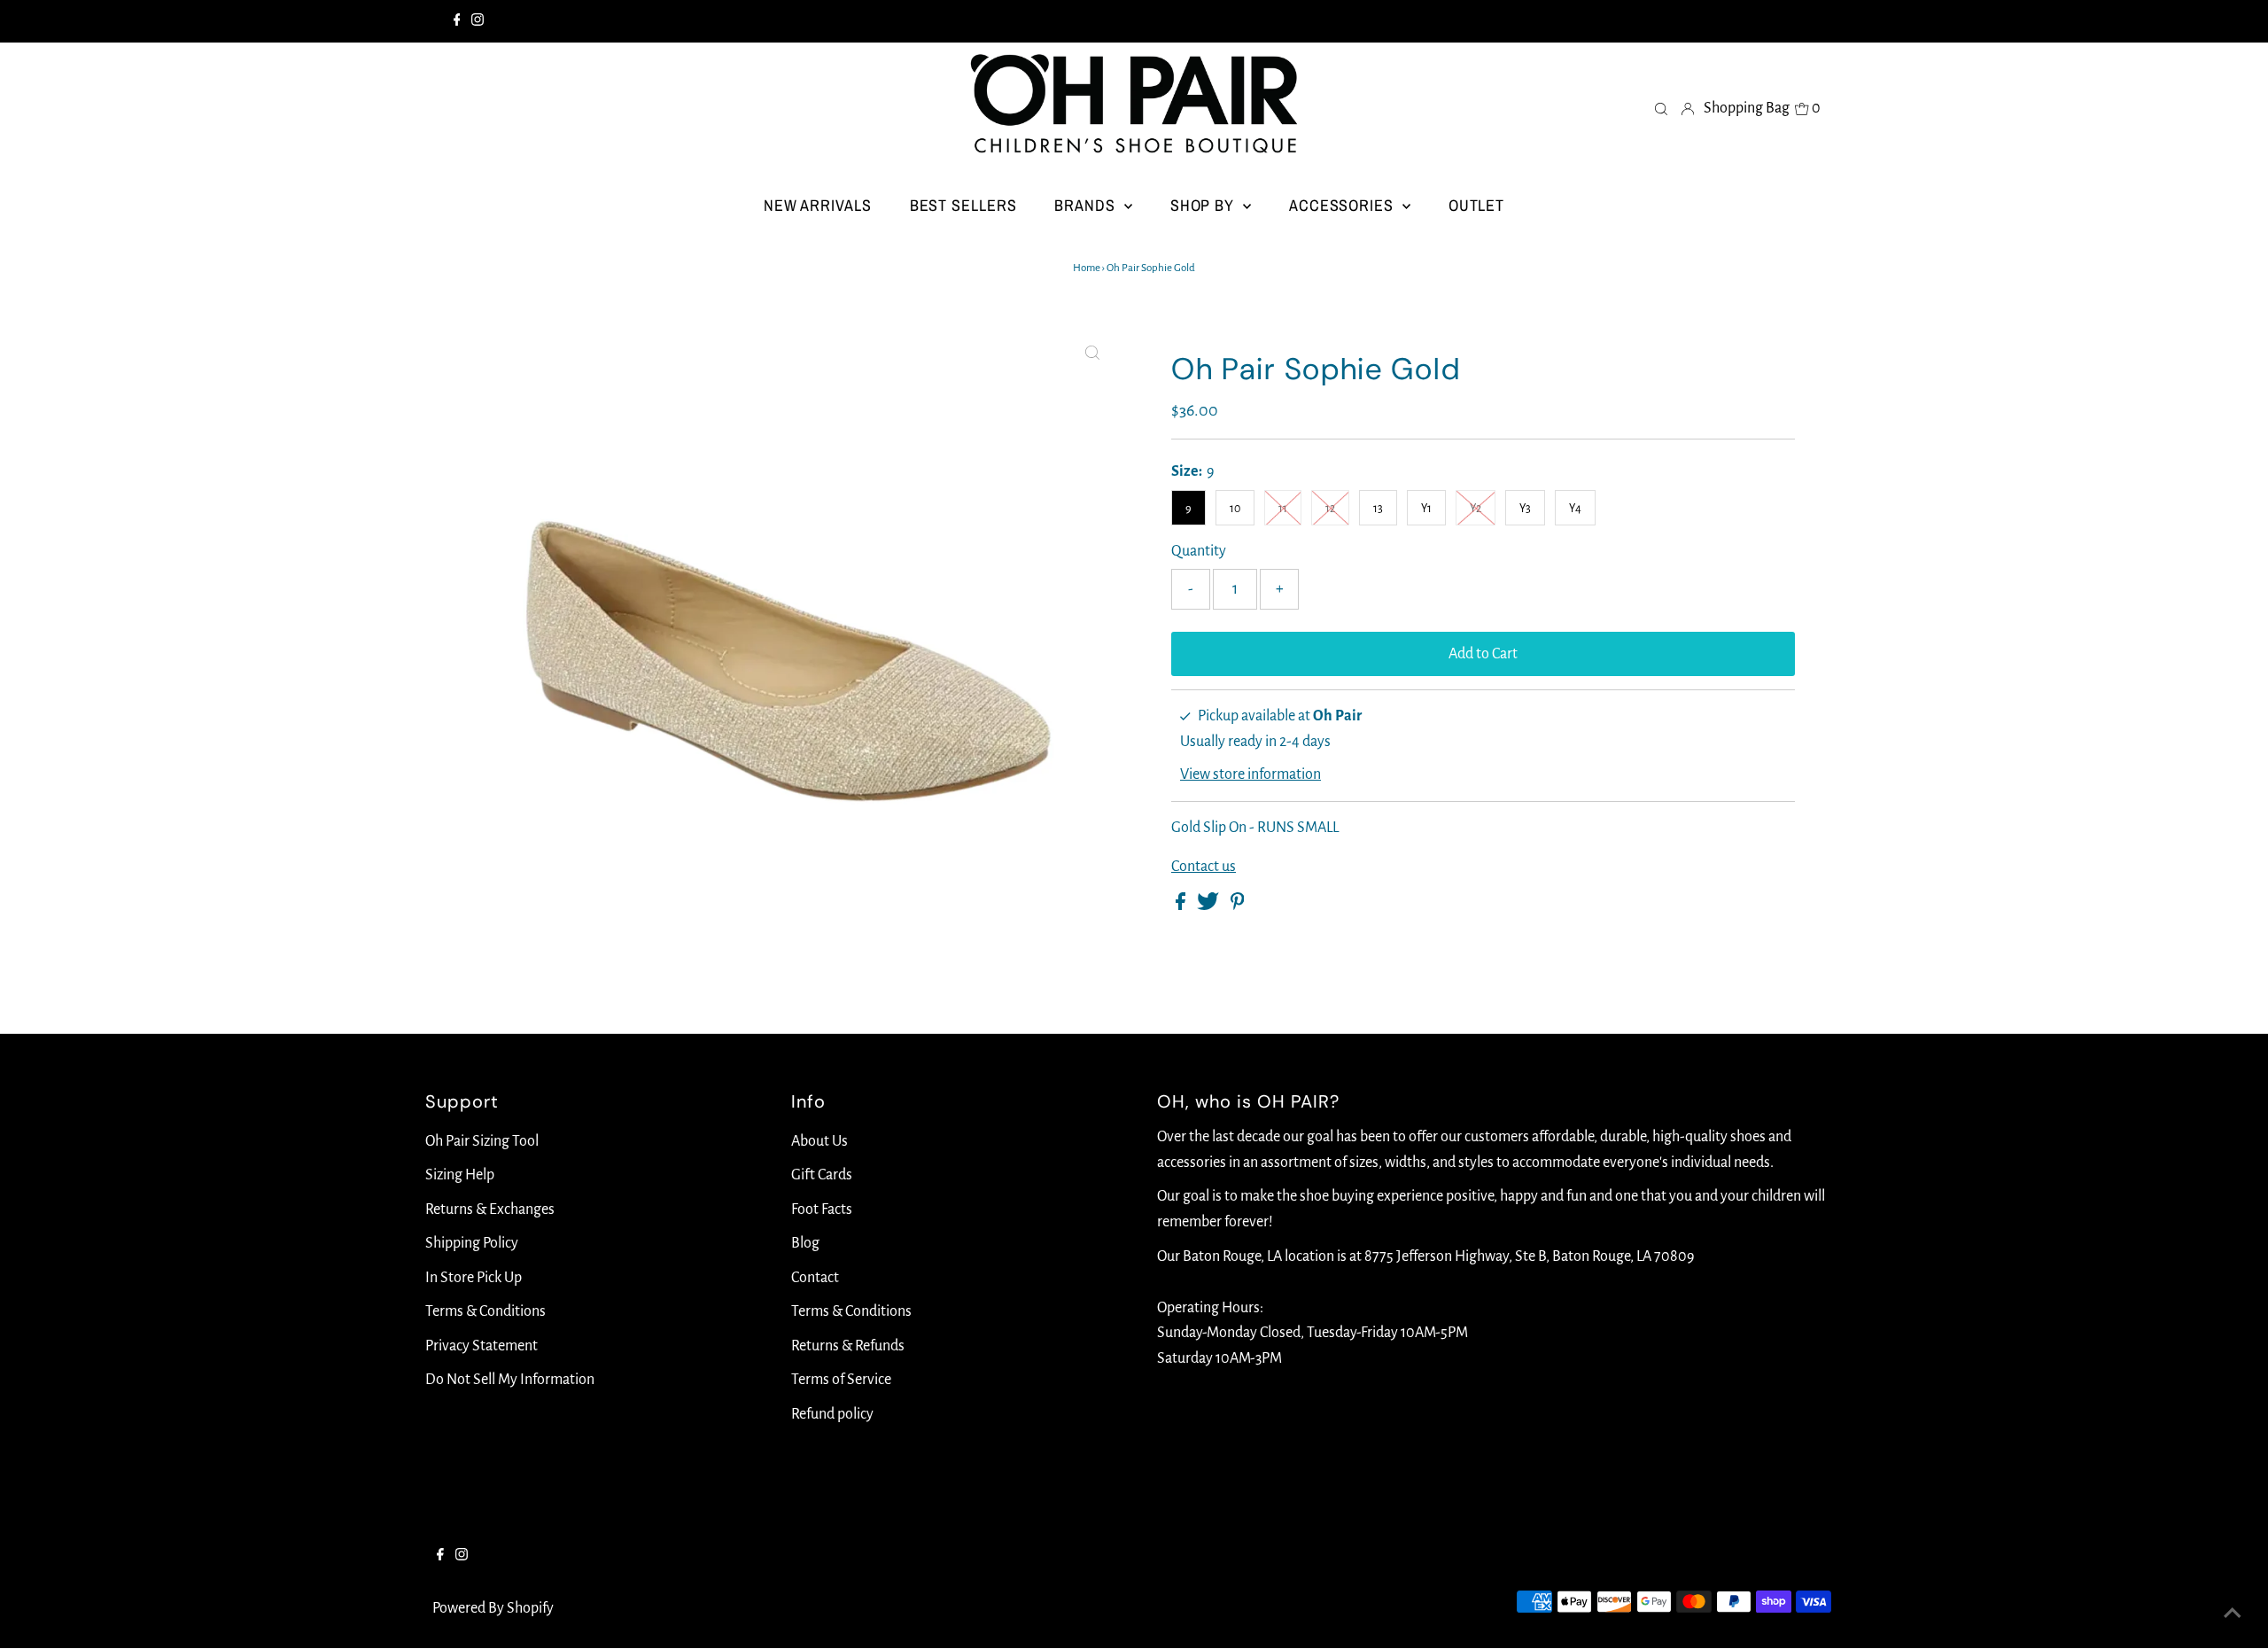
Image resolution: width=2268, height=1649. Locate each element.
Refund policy (832, 1414)
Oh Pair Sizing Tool (482, 1141)
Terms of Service (841, 1380)
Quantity (1199, 551)
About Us (819, 1141)
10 (1235, 509)
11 (1283, 509)
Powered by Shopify (493, 1608)
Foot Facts (822, 1210)
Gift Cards (822, 1175)
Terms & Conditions (485, 1311)
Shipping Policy (472, 1243)
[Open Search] (1661, 108)
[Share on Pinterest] (1238, 906)
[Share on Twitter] (1209, 906)
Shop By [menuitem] (1204, 205)
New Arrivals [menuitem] (818, 205)
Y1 (1426, 509)
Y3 (1525, 509)
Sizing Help (460, 1175)
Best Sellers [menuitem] (963, 205)
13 (1378, 509)
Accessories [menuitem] (1344, 205)
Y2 (1476, 509)
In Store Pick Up (474, 1278)
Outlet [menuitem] (1476, 205)
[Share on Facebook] (1182, 906)
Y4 (1575, 509)
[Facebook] (457, 21)
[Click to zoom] (1092, 354)
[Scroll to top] (2233, 1614)
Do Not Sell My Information (510, 1380)
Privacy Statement (482, 1346)
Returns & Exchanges (490, 1210)
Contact (815, 1278)
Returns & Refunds (848, 1346)
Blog (805, 1243)
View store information (1251, 774)
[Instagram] (478, 21)
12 (1330, 509)
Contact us (1204, 867)
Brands (1087, 205)
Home (1087, 268)
